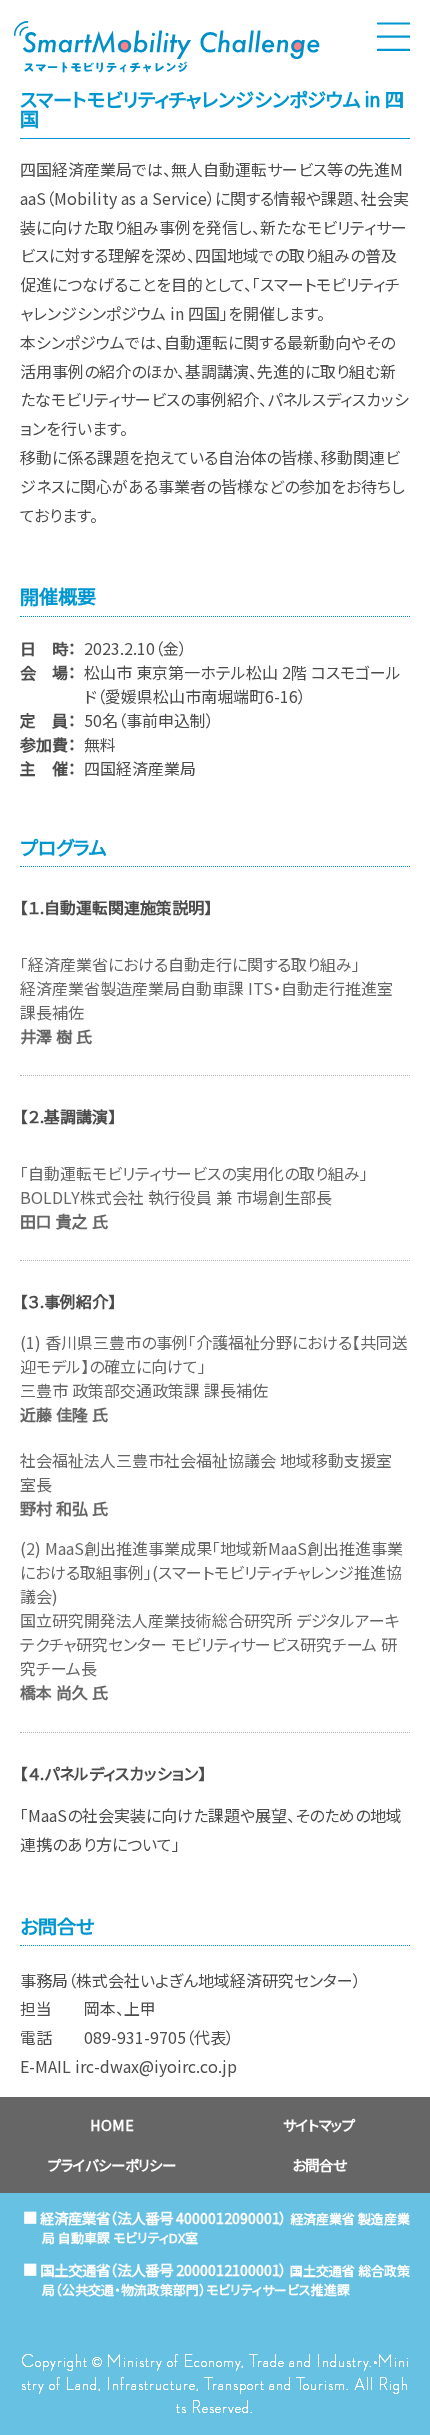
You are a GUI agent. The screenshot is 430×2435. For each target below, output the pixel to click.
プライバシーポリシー (112, 2164)
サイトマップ (319, 2124)
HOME (112, 2124)
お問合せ (319, 2164)
